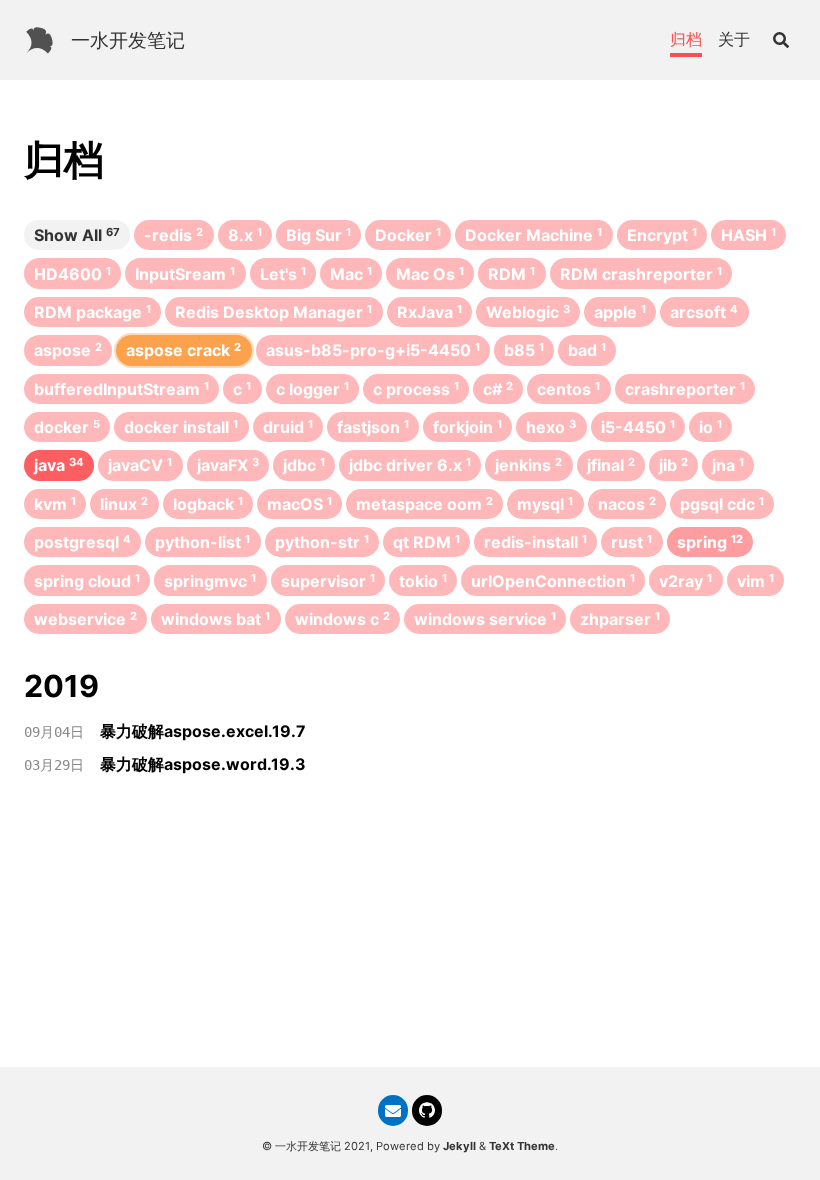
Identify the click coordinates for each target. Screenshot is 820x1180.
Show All (77, 235)
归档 (686, 39)
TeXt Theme (522, 1146)
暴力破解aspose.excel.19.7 (203, 731)
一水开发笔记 (128, 40)
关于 (734, 39)
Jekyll (459, 1146)
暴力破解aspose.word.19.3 (203, 764)
